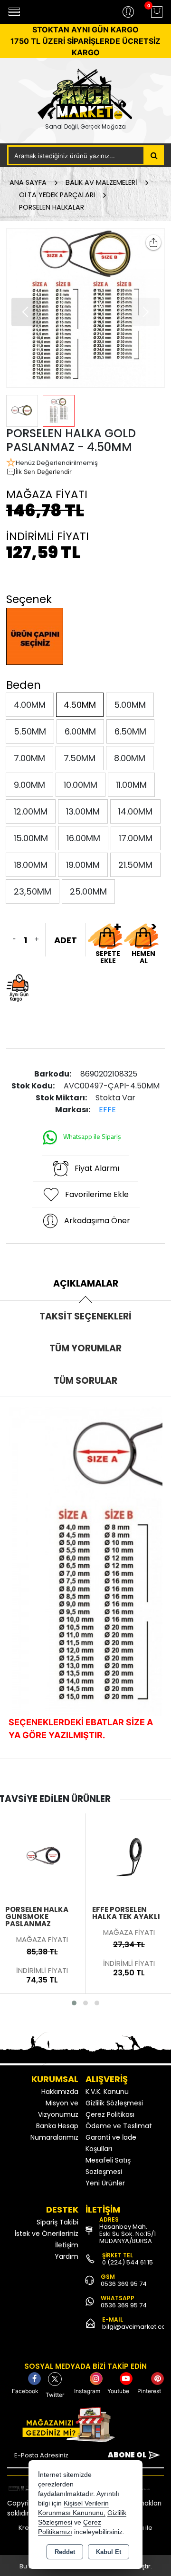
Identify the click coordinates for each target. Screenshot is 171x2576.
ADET (66, 940)
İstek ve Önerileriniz (47, 2234)
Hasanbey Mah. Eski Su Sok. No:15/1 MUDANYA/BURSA (128, 2234)
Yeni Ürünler (105, 2183)
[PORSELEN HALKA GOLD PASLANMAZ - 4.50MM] (86, 308)
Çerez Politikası (110, 2114)
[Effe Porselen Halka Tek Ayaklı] (42, 1856)
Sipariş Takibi (57, 2222)
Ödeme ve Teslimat (119, 2126)
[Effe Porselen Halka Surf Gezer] (129, 1856)
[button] (26, 312)
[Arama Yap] (154, 155)
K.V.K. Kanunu (107, 2092)
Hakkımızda (60, 2092)
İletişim (67, 2245)
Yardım (66, 2256)
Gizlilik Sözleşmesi (114, 2103)
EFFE (107, 1110)
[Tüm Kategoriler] (14, 12)
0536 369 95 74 (124, 2284)
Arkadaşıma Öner (97, 1221)
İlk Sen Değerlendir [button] (44, 472)
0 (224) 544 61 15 (128, 2262)
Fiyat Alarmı (97, 1168)
